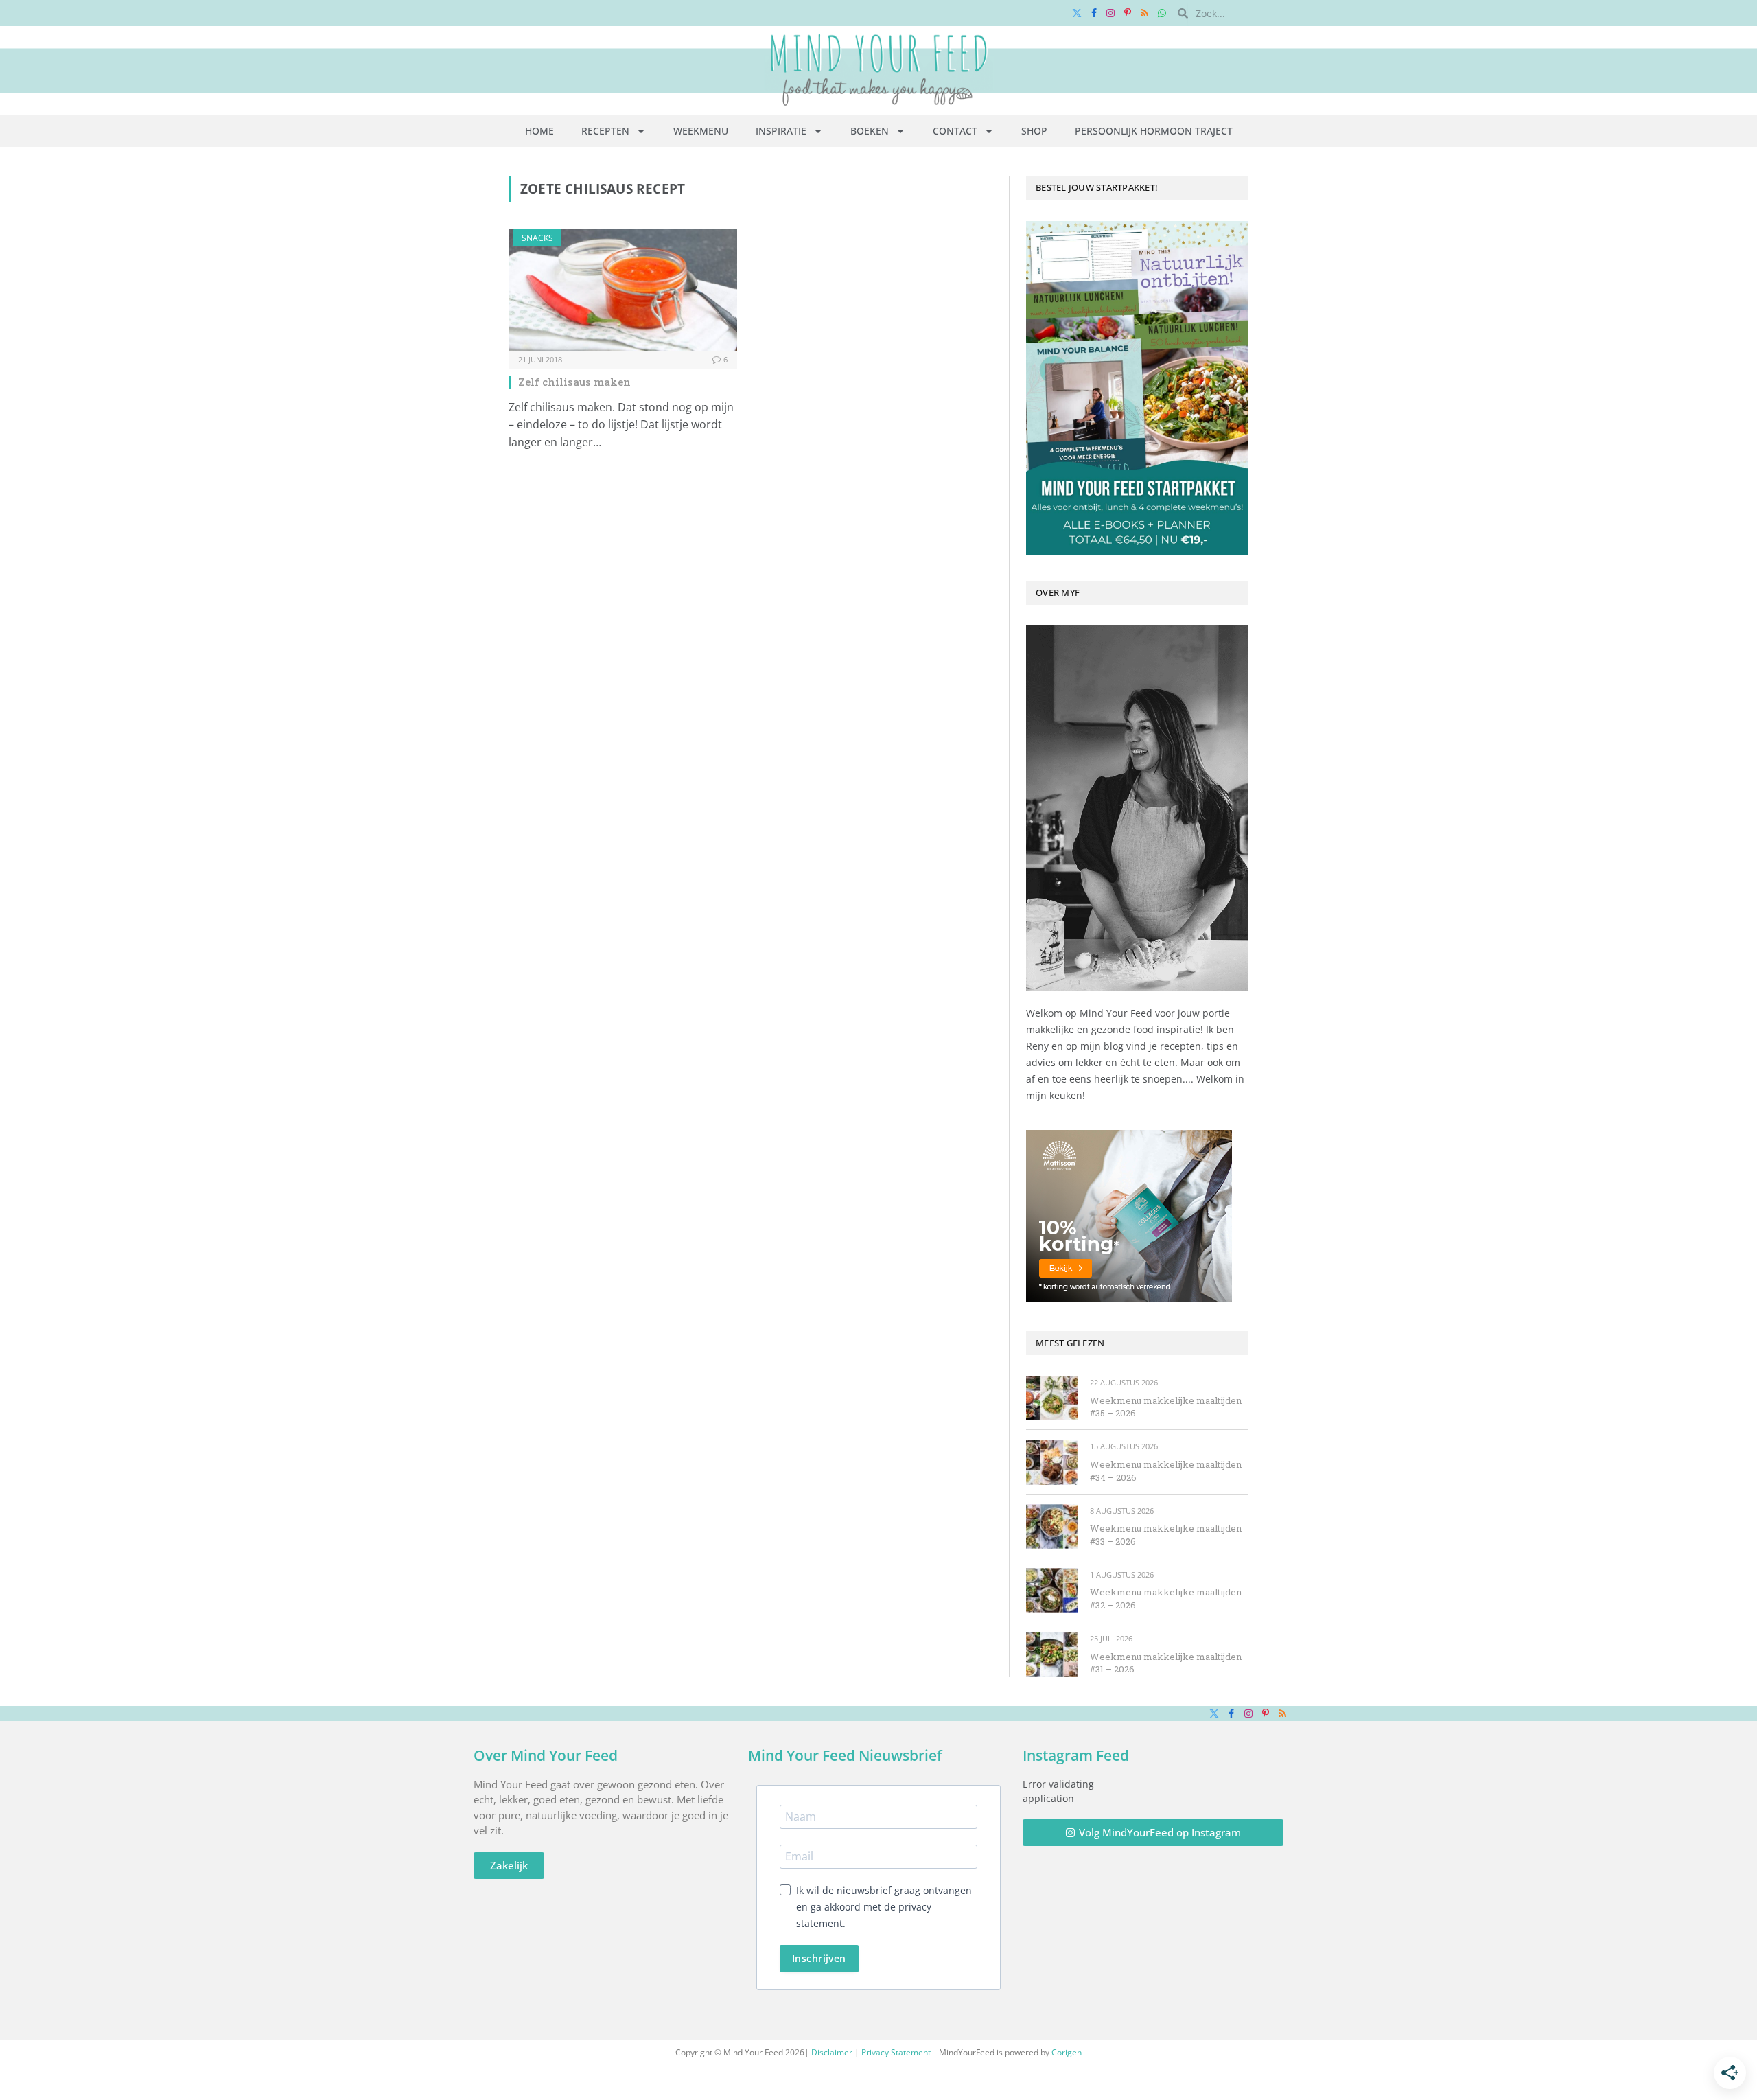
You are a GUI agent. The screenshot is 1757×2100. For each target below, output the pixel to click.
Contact (955, 131)
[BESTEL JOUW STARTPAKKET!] (1137, 388)
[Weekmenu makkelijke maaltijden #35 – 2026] (1052, 1398)
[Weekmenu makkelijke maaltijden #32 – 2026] (1052, 1590)
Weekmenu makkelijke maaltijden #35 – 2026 (1166, 1407)
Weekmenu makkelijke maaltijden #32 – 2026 (1166, 1599)
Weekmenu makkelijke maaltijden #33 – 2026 (1166, 1535)
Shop (1034, 131)
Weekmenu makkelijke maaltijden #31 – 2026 (1166, 1663)
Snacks (537, 238)
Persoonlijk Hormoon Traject (1154, 131)
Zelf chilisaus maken (574, 382)
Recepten (605, 131)
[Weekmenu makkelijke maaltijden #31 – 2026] (1052, 1654)
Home (539, 131)
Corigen (1067, 2052)
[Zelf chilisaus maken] (623, 290)
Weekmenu (701, 131)
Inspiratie (781, 131)
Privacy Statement (896, 2052)
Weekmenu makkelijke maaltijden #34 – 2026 (1166, 1471)
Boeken (870, 131)
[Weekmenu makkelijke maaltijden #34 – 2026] (1052, 1462)
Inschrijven (819, 1958)
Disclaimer (832, 2052)
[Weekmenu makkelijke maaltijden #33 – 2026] (1052, 1526)
